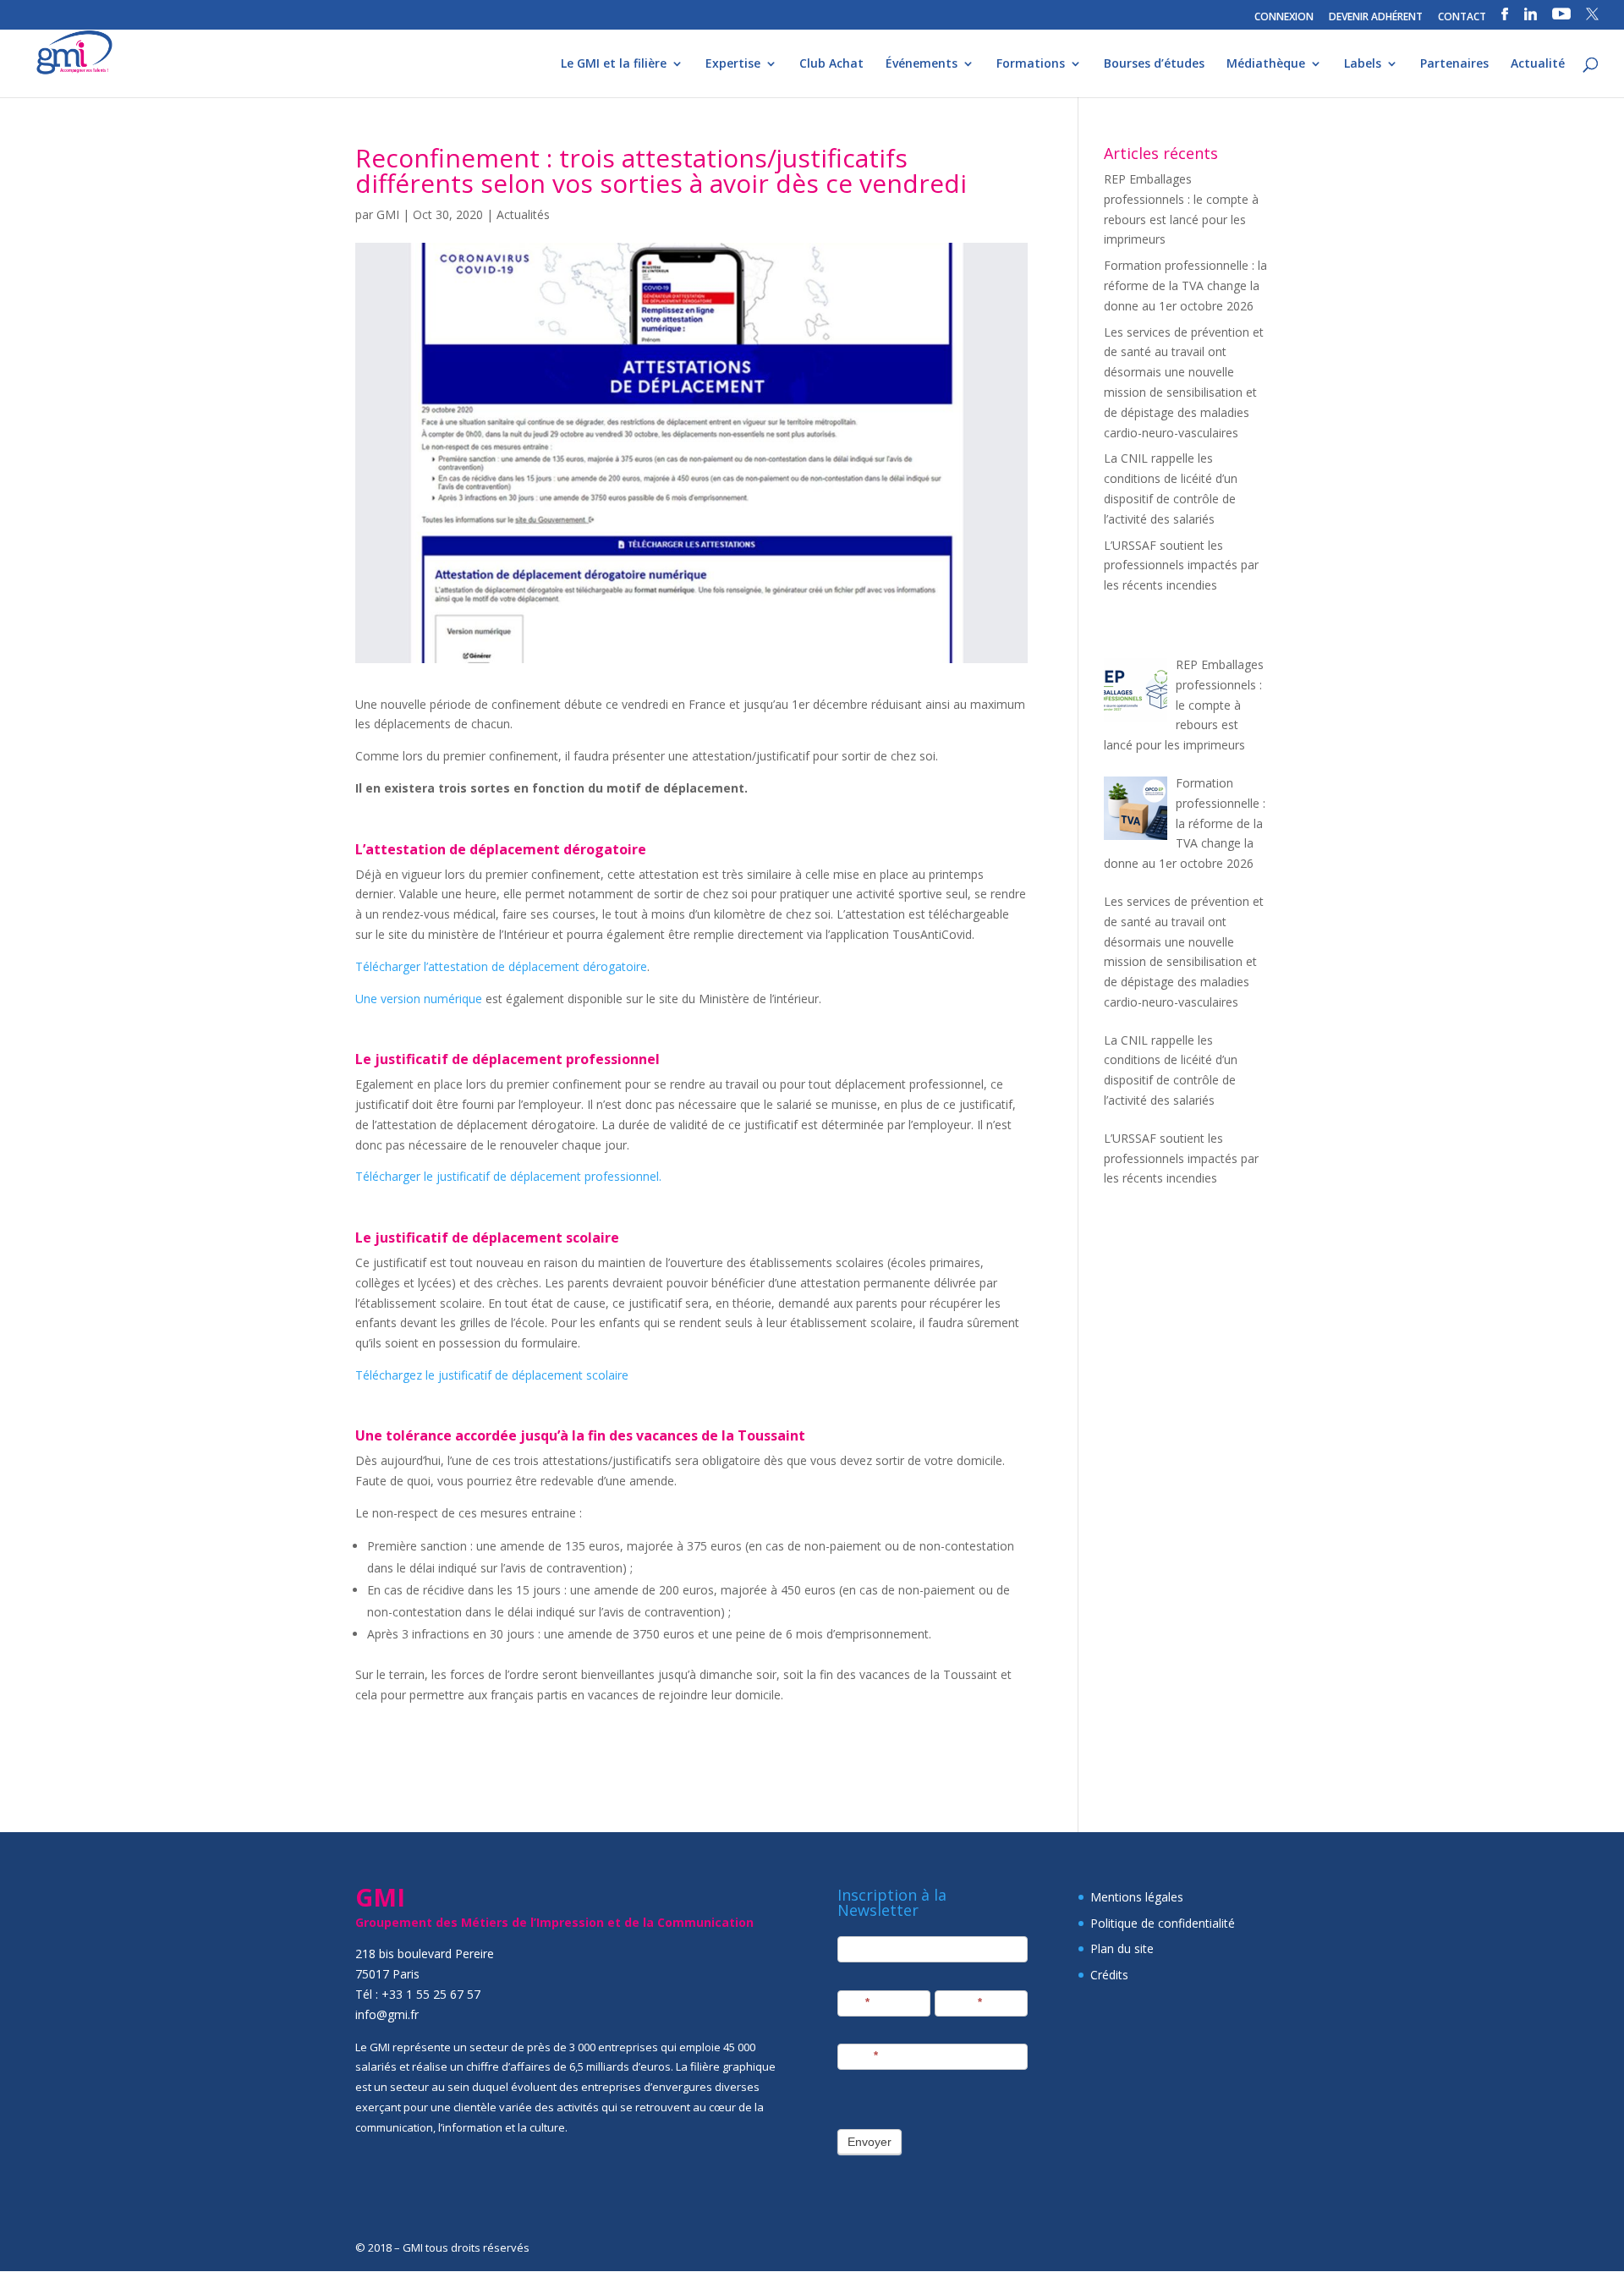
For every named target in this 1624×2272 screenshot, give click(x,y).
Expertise (733, 64)
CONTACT (1462, 18)
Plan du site (1122, 1948)
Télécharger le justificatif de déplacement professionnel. (508, 1176)
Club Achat (831, 64)
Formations (1031, 64)
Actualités (523, 214)
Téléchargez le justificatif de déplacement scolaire (492, 1375)
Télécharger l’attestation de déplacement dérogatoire (501, 966)
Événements (922, 64)
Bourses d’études (1154, 64)
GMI (388, 214)
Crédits (1109, 1975)
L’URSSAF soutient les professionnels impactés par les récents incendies (1181, 565)
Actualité (1538, 64)
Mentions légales (1137, 1897)
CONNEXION (1284, 18)
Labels (1363, 64)
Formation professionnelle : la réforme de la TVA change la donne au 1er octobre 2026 (1185, 285)
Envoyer (870, 2142)
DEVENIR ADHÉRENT (1376, 18)
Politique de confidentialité (1163, 1923)
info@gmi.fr (387, 2014)
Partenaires (1454, 64)
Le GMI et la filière (614, 64)
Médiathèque (1266, 64)
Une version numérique (419, 999)
